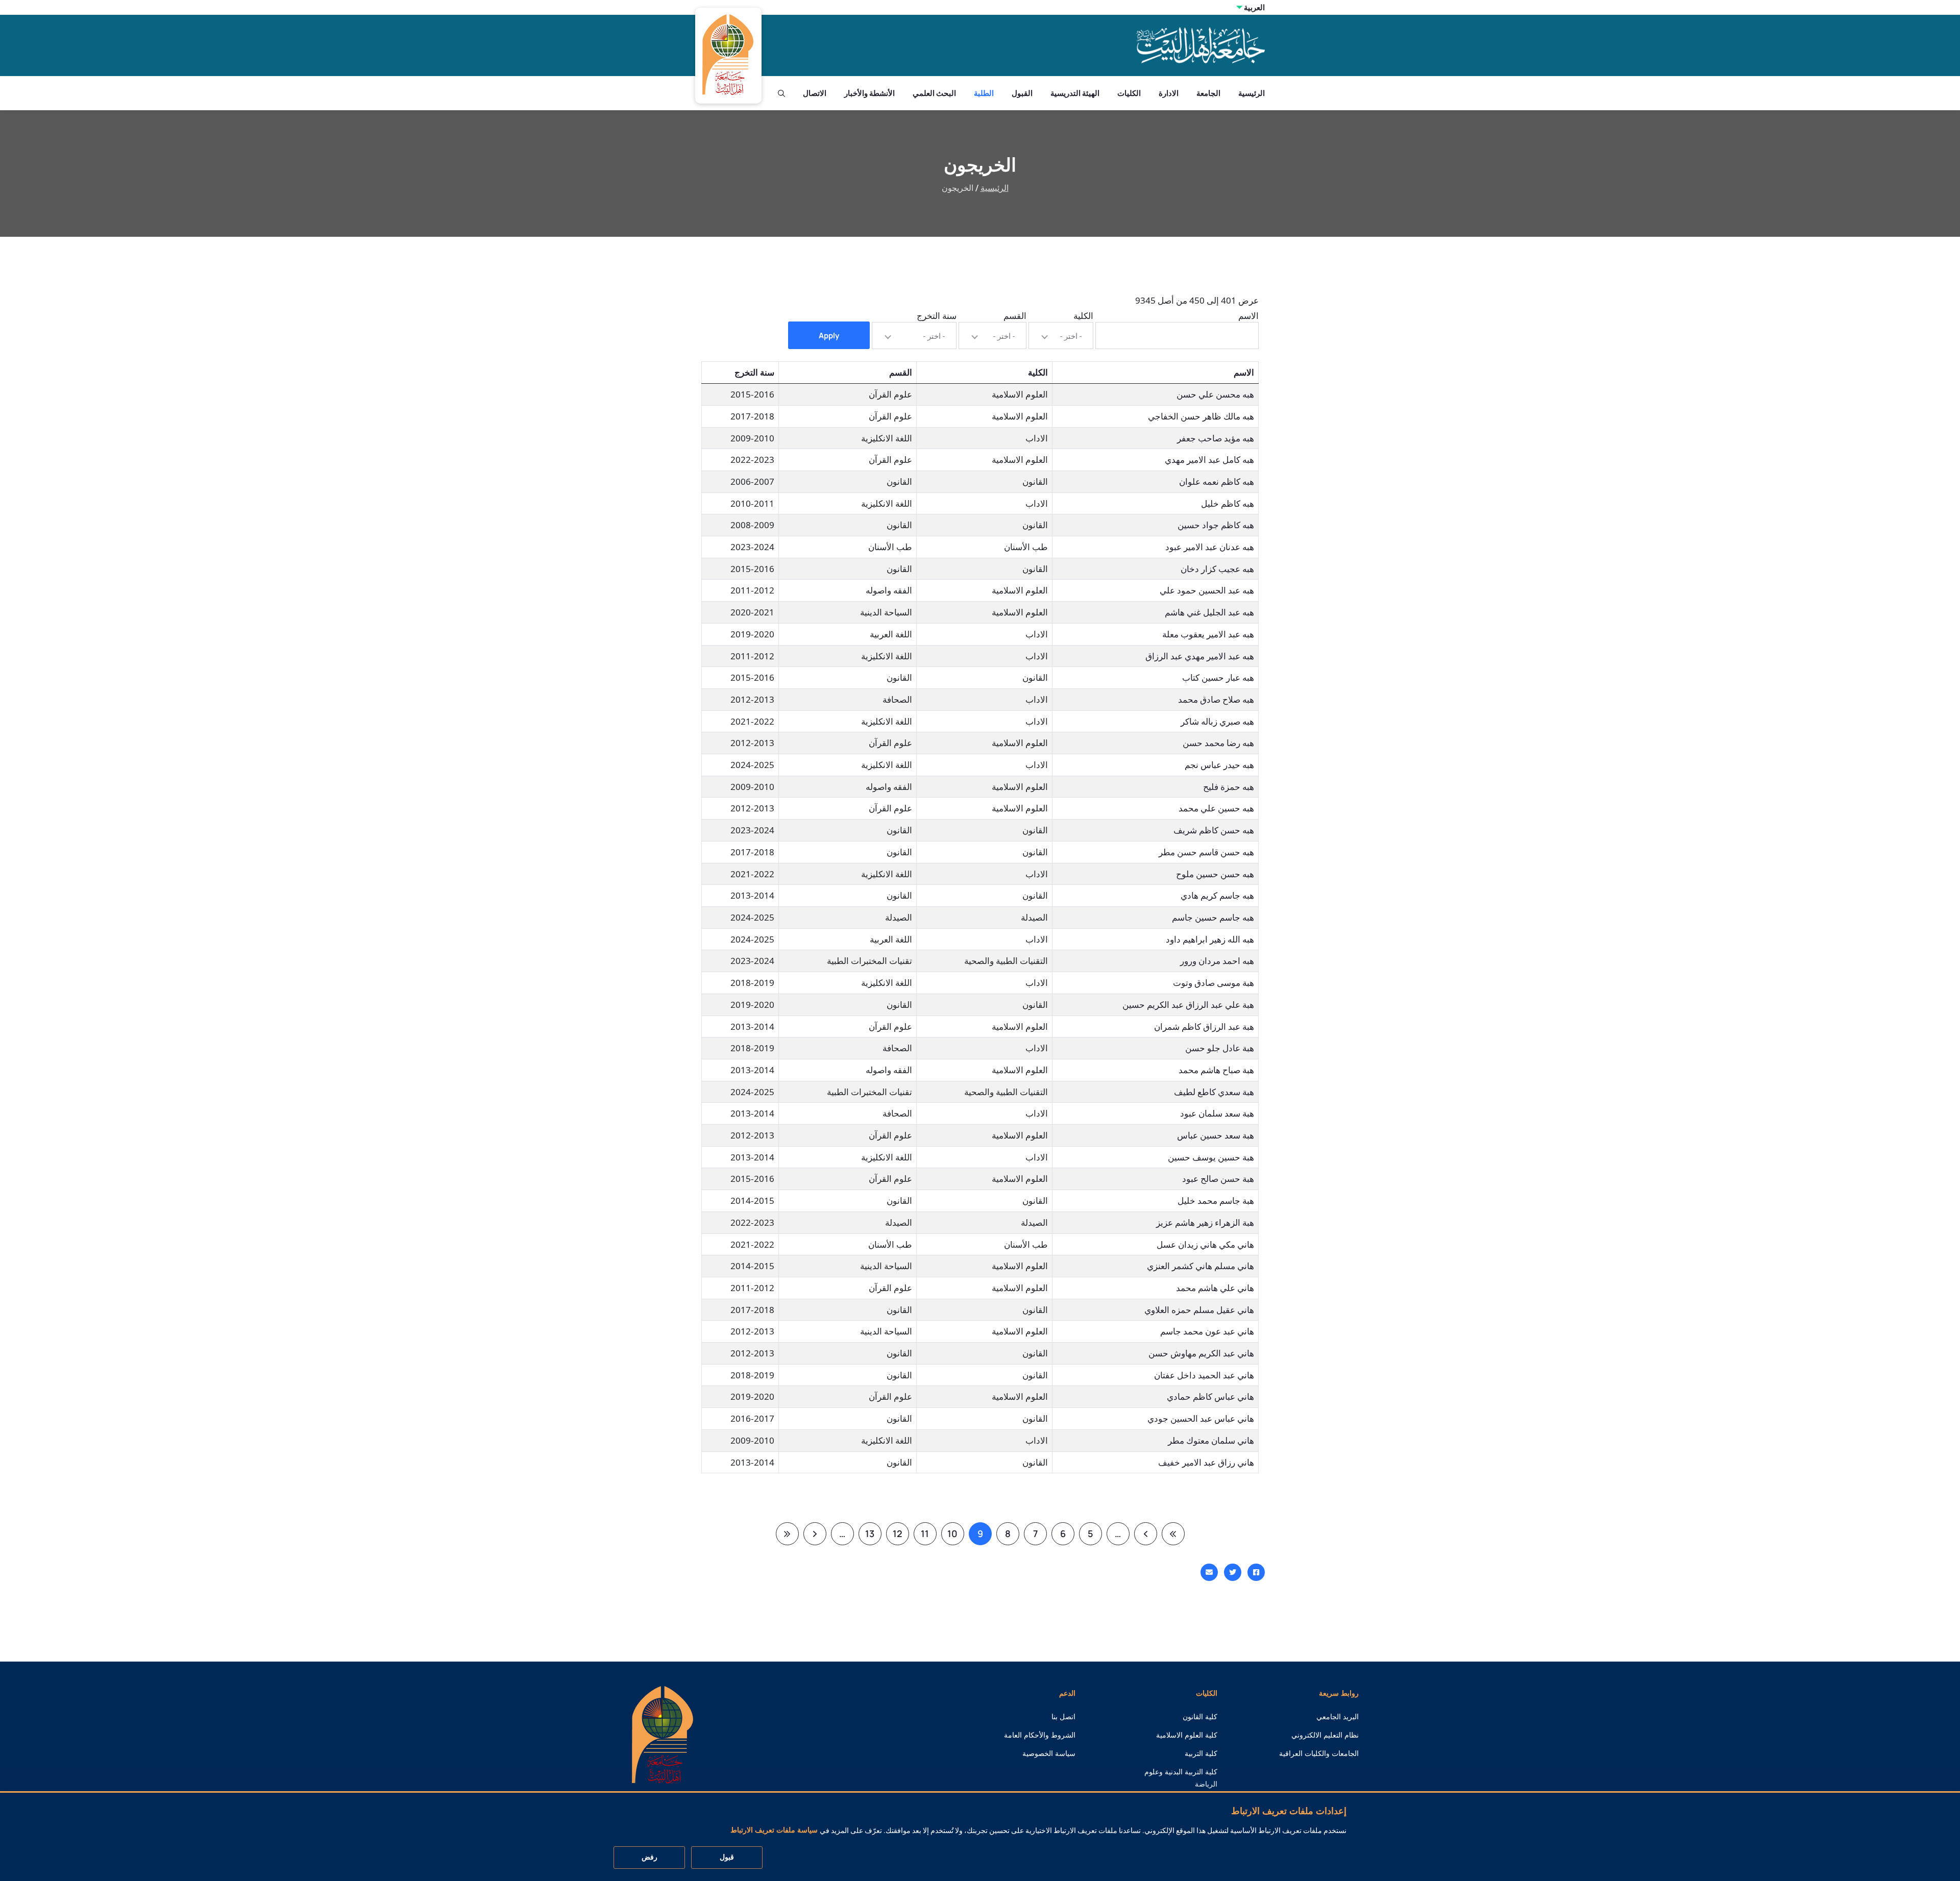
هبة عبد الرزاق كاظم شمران (1204, 1026)
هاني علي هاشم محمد (1215, 1288)
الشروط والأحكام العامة (1040, 1735)
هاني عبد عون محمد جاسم (1207, 1331)
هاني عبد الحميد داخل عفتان (1204, 1375)
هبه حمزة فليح (1229, 787)
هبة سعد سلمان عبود (1217, 1113)
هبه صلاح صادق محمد (1216, 699)
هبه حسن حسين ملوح (1215, 874)
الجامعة (1208, 93)
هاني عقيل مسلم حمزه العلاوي (1199, 1310)
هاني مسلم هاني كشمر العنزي (1200, 1266)
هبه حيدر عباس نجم (1219, 765)
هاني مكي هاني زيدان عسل (1205, 1244)
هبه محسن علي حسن (1215, 394)
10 (950, 1536)
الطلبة (984, 93)
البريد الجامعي (1338, 1717)
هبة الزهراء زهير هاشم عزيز (1205, 1222)
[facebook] (1256, 1572)
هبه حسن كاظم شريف (1214, 830)
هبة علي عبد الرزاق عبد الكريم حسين (1188, 1005)
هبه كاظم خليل (1228, 503)
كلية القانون (1200, 1717)
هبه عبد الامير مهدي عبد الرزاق (1200, 656)
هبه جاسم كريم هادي (1217, 895)
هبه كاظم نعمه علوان (1217, 481)
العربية (1254, 7)
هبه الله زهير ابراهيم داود (1210, 939)
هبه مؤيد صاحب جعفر (1216, 438)
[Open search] (781, 93)
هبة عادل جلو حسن (1220, 1048)
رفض (650, 1858)
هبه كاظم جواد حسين (1216, 525)
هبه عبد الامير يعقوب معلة (1208, 634)
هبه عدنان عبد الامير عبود (1210, 547)
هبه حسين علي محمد (1216, 808)
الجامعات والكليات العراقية (1319, 1753)
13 (867, 1536)
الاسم (1248, 316)
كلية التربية (1201, 1753)
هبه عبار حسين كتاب (1218, 677)
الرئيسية (1252, 93)
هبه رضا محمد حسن (1218, 743)
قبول (727, 1858)
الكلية (1083, 316)
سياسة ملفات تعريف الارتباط (774, 1830)
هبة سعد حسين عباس (1216, 1135)
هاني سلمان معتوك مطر (1211, 1440)
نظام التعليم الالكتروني (1325, 1735)
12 (894, 1536)
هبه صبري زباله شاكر (1217, 721)
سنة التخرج (937, 316)
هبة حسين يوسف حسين (1211, 1157)
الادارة (1169, 93)
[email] (1209, 1572)
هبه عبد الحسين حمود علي (1207, 590)
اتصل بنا (1063, 1717)
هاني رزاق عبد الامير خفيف (1206, 1462)
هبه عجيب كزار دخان (1217, 569)
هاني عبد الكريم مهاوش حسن (1201, 1353)
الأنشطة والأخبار (869, 93)
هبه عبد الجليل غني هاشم (1209, 612)
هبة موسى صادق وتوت (1214, 983)
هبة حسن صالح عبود (1218, 1179)
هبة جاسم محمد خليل (1216, 1201)
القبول (1022, 93)
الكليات (1129, 93)
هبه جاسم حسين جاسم (1213, 917)
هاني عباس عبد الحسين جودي (1201, 1418)
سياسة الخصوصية (1049, 1753)
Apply (829, 336)
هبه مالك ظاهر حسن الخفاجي (1201, 416)
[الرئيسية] (663, 1734)
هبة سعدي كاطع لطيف (1214, 1092)
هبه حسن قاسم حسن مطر (1206, 852)
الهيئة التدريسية (1075, 93)
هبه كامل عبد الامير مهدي (1209, 460)
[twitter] (1233, 1572)
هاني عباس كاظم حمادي (1210, 1396)
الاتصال (815, 93)
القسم (1015, 316)
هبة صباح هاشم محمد (1216, 1070)
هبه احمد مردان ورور (1217, 961)
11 (922, 1536)
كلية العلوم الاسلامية (1187, 1735)
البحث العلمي (934, 93)
